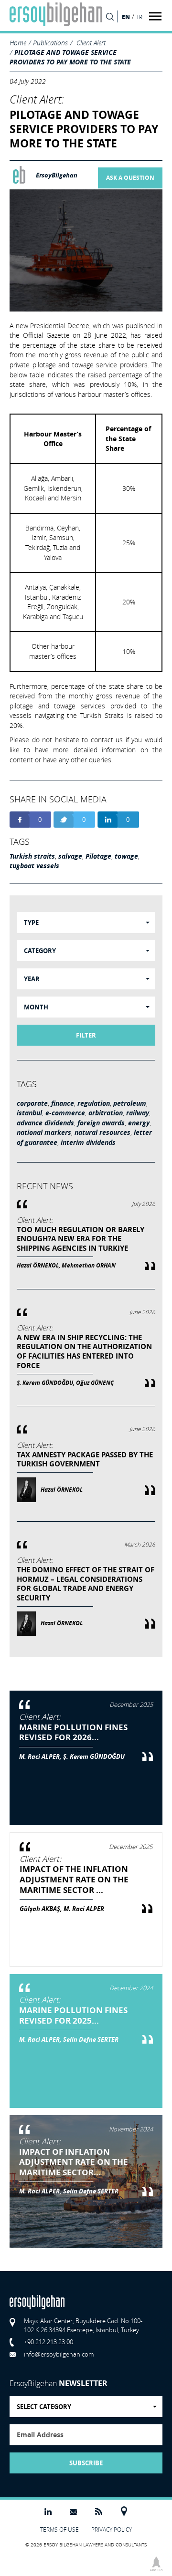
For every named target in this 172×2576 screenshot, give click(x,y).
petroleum (130, 1103)
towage (126, 856)
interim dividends (88, 1143)
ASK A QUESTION (130, 178)
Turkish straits (32, 856)
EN (126, 17)
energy (139, 1123)
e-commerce (65, 1113)
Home (18, 43)
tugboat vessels (34, 866)
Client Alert (91, 43)
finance (63, 1103)
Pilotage (98, 856)
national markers (44, 1132)
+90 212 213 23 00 (48, 2342)
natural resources (102, 1132)
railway (138, 1113)
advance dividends (45, 1123)
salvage (70, 856)
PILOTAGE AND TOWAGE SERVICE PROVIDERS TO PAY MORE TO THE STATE (70, 57)
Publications (50, 43)
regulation (94, 1103)
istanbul (29, 1113)
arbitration (106, 1113)
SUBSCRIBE (86, 2463)
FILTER (86, 1035)
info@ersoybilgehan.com (59, 2354)
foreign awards (101, 1123)
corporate (32, 1103)
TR (139, 17)
